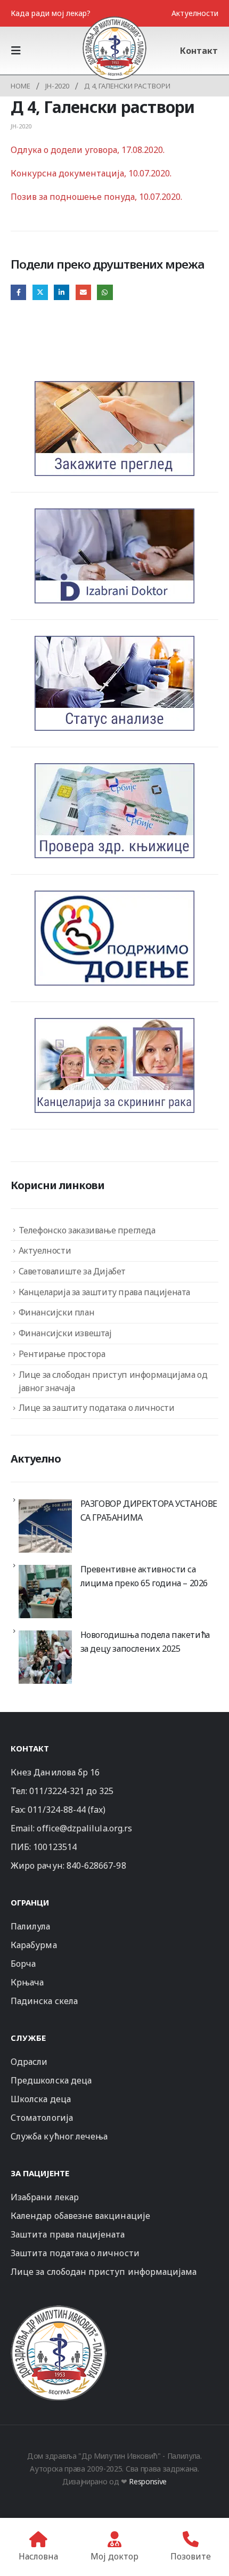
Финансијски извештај (65, 1333)
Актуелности (195, 13)
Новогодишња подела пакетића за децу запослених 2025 (145, 1642)
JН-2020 (21, 126)
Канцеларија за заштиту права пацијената (104, 1292)
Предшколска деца (51, 2080)
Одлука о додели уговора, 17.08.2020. (88, 150)
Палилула (31, 1926)
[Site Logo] (114, 48)
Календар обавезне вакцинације (80, 2216)
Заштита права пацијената (68, 2234)
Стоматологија (42, 2118)
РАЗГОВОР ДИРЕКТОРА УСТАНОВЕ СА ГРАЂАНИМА (149, 1511)
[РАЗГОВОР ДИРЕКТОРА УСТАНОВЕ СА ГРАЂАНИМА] (45, 1526)
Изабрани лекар (45, 2197)
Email (83, 292)
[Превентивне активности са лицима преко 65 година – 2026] (45, 1592)
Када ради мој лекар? (51, 13)
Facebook (18, 292)
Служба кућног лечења (59, 2136)
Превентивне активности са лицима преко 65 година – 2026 (144, 1576)
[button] (19, 51)
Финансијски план (57, 1312)
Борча (23, 1964)
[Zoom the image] (59, 2310)
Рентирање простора (62, 1354)
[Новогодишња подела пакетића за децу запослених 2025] (45, 1657)
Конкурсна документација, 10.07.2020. (91, 173)
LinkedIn (62, 292)
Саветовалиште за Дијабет (72, 1271)
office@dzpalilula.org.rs (84, 1828)
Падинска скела (44, 2001)
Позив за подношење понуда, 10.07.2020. (96, 197)
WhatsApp (105, 292)
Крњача (27, 1982)
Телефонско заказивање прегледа (87, 1230)
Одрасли (29, 2062)
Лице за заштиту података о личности (97, 1408)
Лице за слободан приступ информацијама (104, 2272)
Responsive (148, 2481)
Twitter (40, 292)
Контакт (199, 51)
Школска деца (41, 2099)
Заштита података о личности (75, 2253)
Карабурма (34, 1945)
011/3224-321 (57, 1791)
